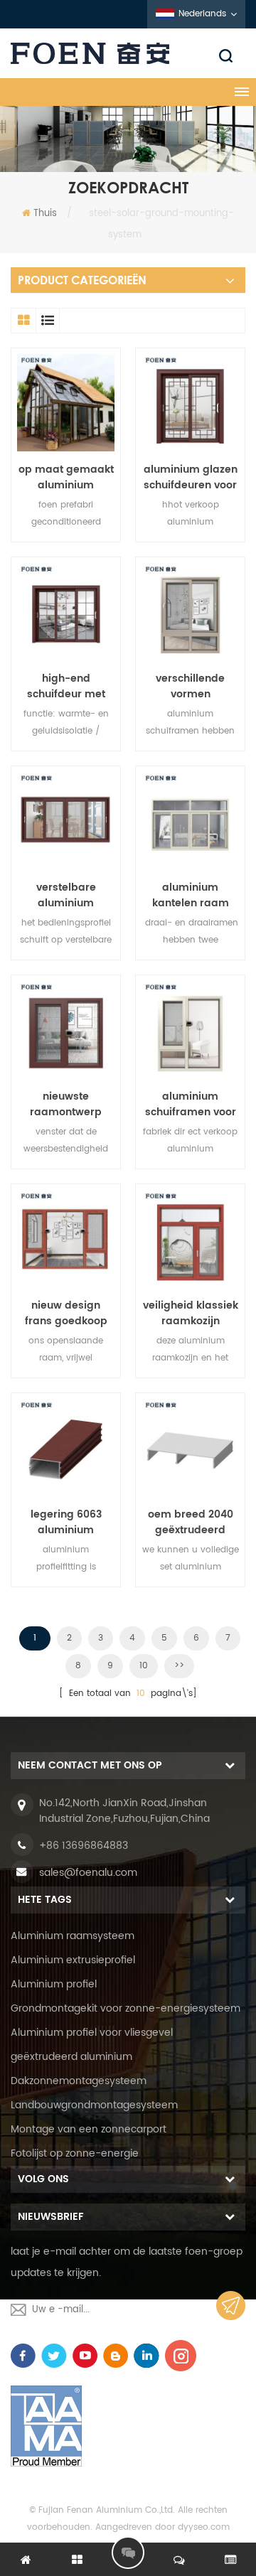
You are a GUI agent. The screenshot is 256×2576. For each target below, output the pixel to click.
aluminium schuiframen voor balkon (191, 1105)
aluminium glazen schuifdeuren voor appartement (191, 478)
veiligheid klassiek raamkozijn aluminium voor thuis (191, 1314)
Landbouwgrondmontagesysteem (94, 2105)
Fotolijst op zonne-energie (75, 2153)
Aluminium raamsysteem (73, 1936)
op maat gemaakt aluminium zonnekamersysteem (66, 478)
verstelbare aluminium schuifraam (66, 896)
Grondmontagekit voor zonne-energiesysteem (126, 2008)
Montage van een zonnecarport (89, 2129)
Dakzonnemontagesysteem (79, 2081)
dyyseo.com (204, 2527)
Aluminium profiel (54, 1984)
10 (144, 1666)
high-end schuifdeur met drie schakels (66, 687)
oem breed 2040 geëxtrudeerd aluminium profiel (191, 1523)
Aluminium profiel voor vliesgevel (92, 2033)
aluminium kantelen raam (191, 896)
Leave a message (128, 2553)
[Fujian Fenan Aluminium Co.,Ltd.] (128, 53)
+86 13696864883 (84, 1846)
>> (179, 1666)
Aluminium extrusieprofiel (73, 1960)
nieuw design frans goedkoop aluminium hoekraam (66, 1314)
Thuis (45, 214)
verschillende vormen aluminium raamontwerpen (190, 687)
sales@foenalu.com (88, 1873)
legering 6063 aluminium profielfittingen (66, 1523)
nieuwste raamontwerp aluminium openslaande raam (66, 1105)
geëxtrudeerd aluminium (71, 2057)
